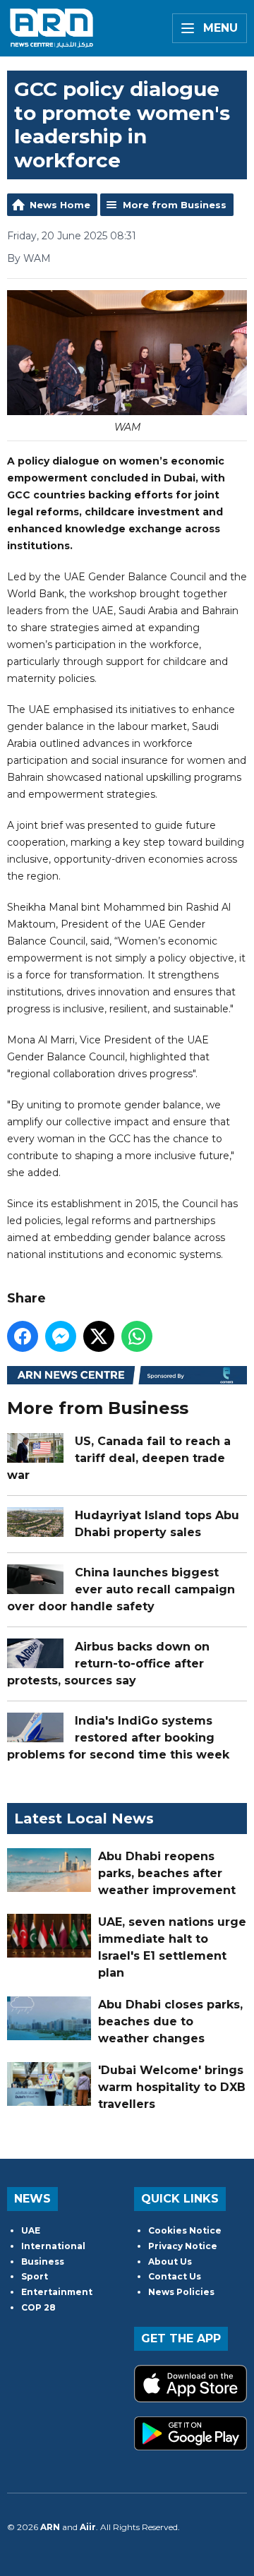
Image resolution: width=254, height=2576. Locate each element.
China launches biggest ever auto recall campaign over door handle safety (121, 1589)
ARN (50, 2527)
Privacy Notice (183, 2246)
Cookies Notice (185, 2230)
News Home (60, 205)
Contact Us (175, 2276)
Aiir (88, 2527)
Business (43, 2262)
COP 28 (38, 2307)
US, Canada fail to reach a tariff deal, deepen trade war (119, 1458)
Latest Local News (84, 1819)
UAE (31, 2230)
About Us (170, 2262)
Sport (35, 2276)
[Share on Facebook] (23, 1336)
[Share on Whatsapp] (137, 1336)
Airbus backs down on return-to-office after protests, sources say (108, 1664)
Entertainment (57, 2292)
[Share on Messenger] (61, 1336)
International (53, 2246)
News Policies (181, 2292)
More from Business (175, 205)
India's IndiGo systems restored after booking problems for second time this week (118, 1738)
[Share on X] (99, 1336)
